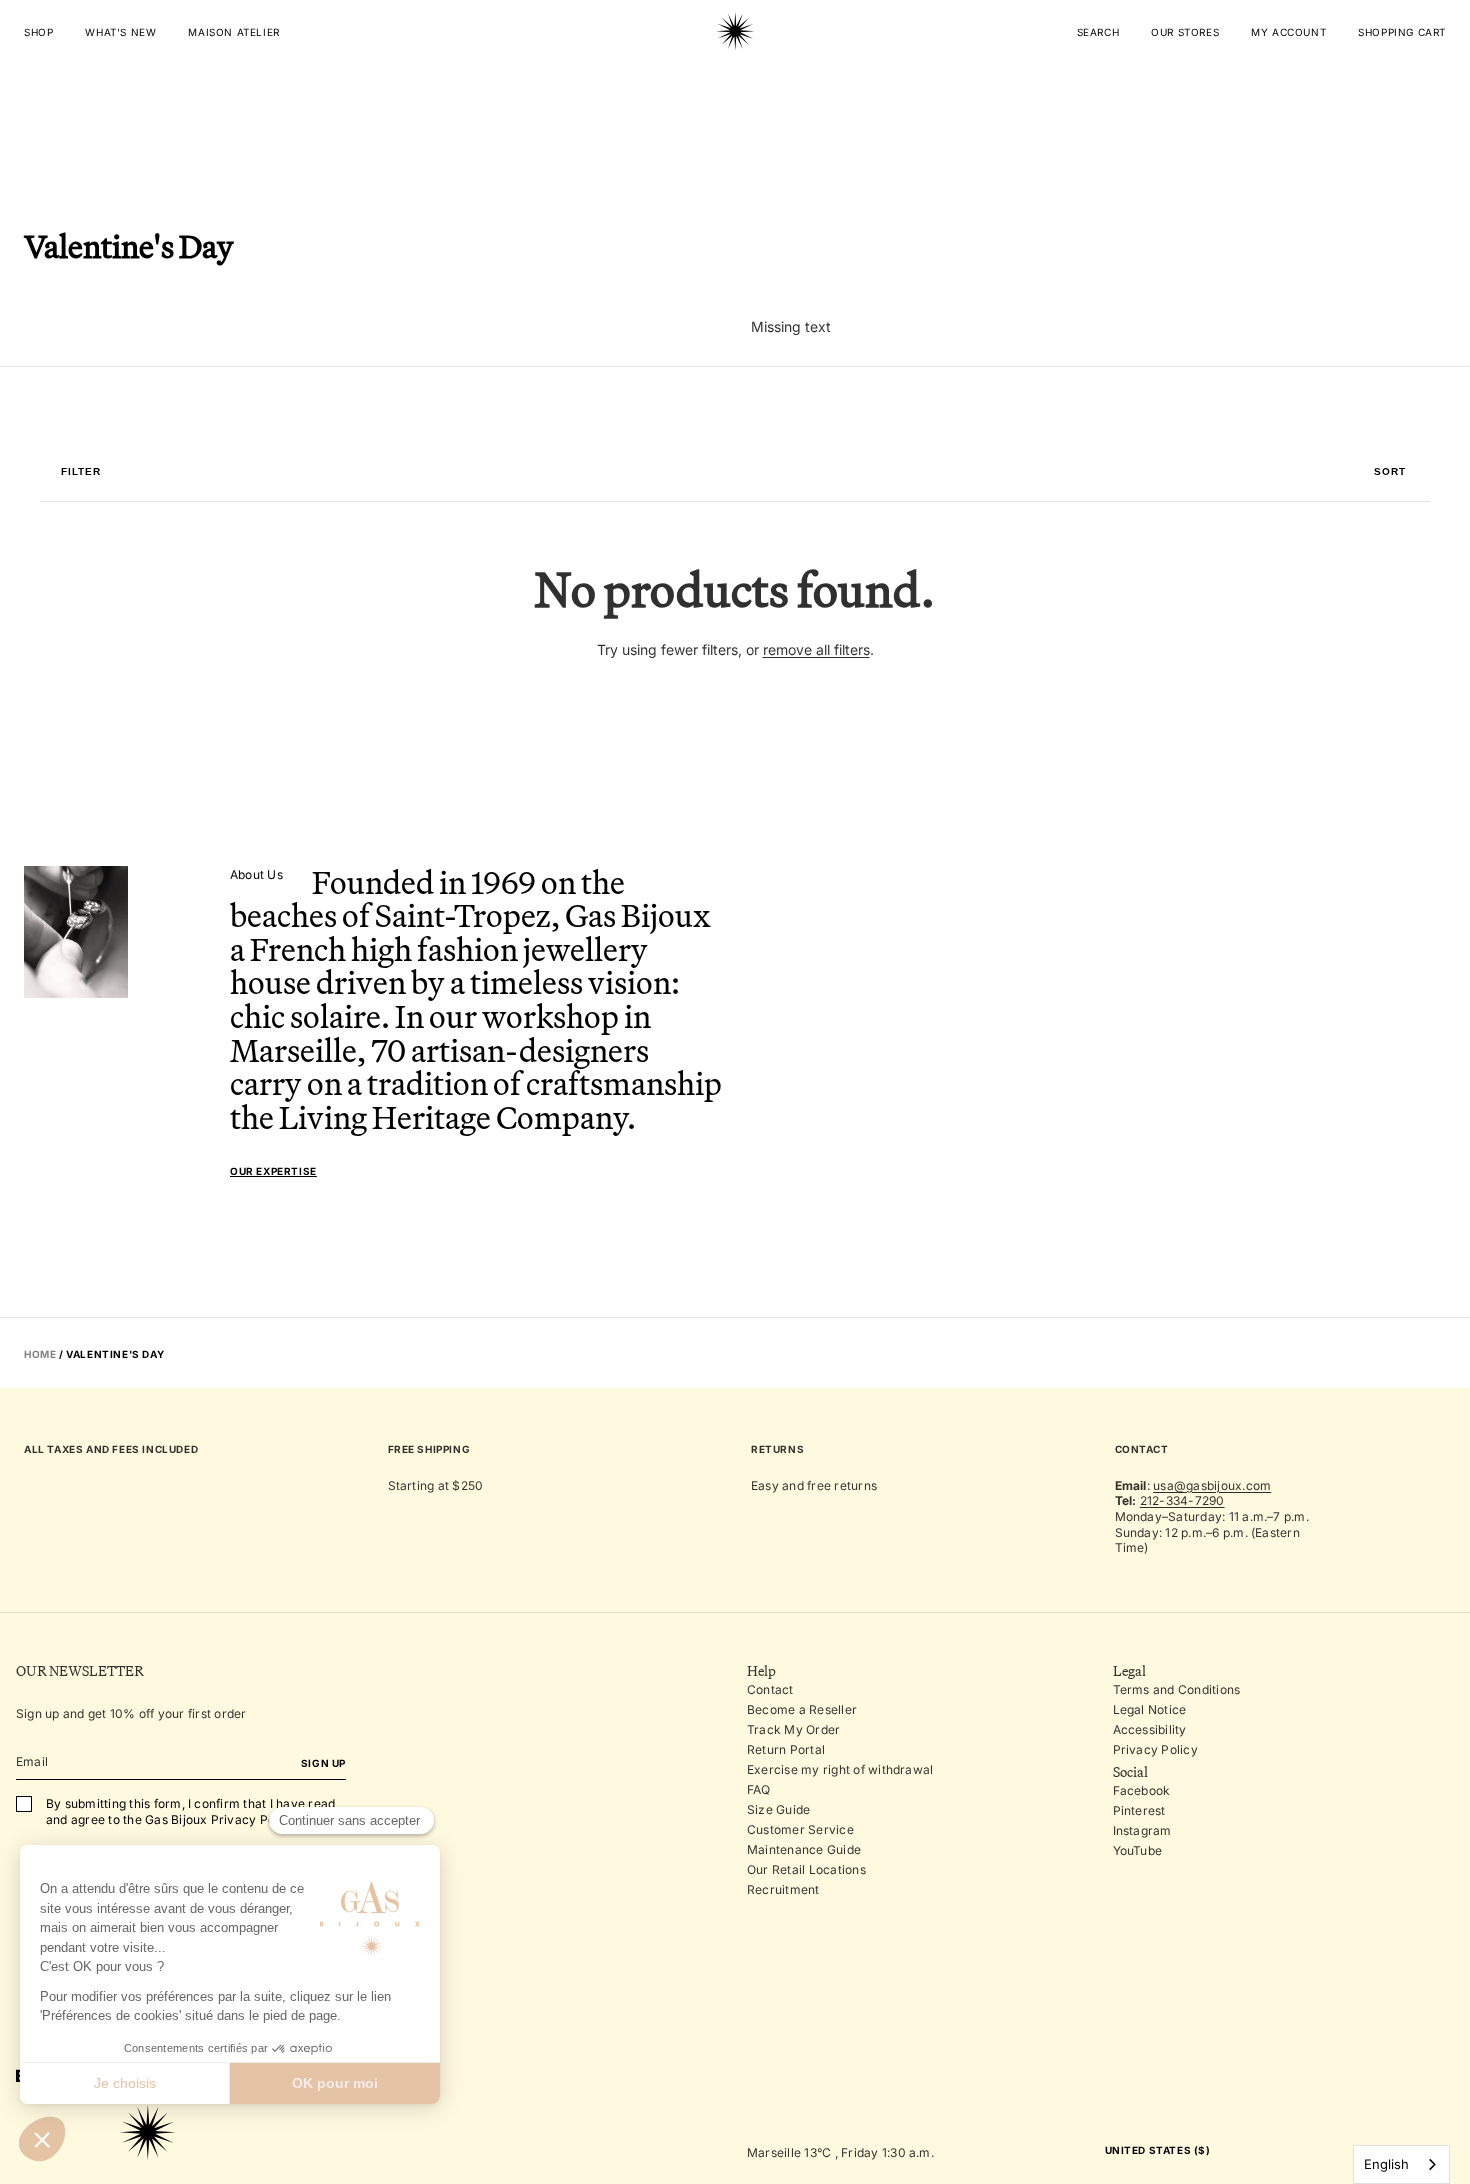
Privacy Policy (1155, 1749)
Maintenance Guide (804, 1849)
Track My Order (793, 1729)
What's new (120, 32)
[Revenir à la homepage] (735, 94)
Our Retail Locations (806, 1869)
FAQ (759, 1789)
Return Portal (786, 1749)
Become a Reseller (802, 1709)
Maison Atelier (233, 32)
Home (40, 1354)
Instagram (1142, 1830)
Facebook (1142, 1790)
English (1386, 2164)
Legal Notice (1150, 1709)
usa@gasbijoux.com (1212, 1485)
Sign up (323, 1763)
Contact (770, 1689)
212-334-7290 (1182, 1500)
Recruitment (783, 1889)
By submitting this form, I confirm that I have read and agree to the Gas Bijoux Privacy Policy (190, 1811)
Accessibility (1150, 1729)
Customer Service (800, 1829)
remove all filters (816, 649)
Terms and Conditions (1177, 1689)
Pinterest (1139, 1810)
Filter (81, 472)
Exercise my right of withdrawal (840, 1769)
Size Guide (778, 1809)
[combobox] (1401, 2164)
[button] (1390, 472)
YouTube (1138, 1850)
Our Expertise (273, 1171)
